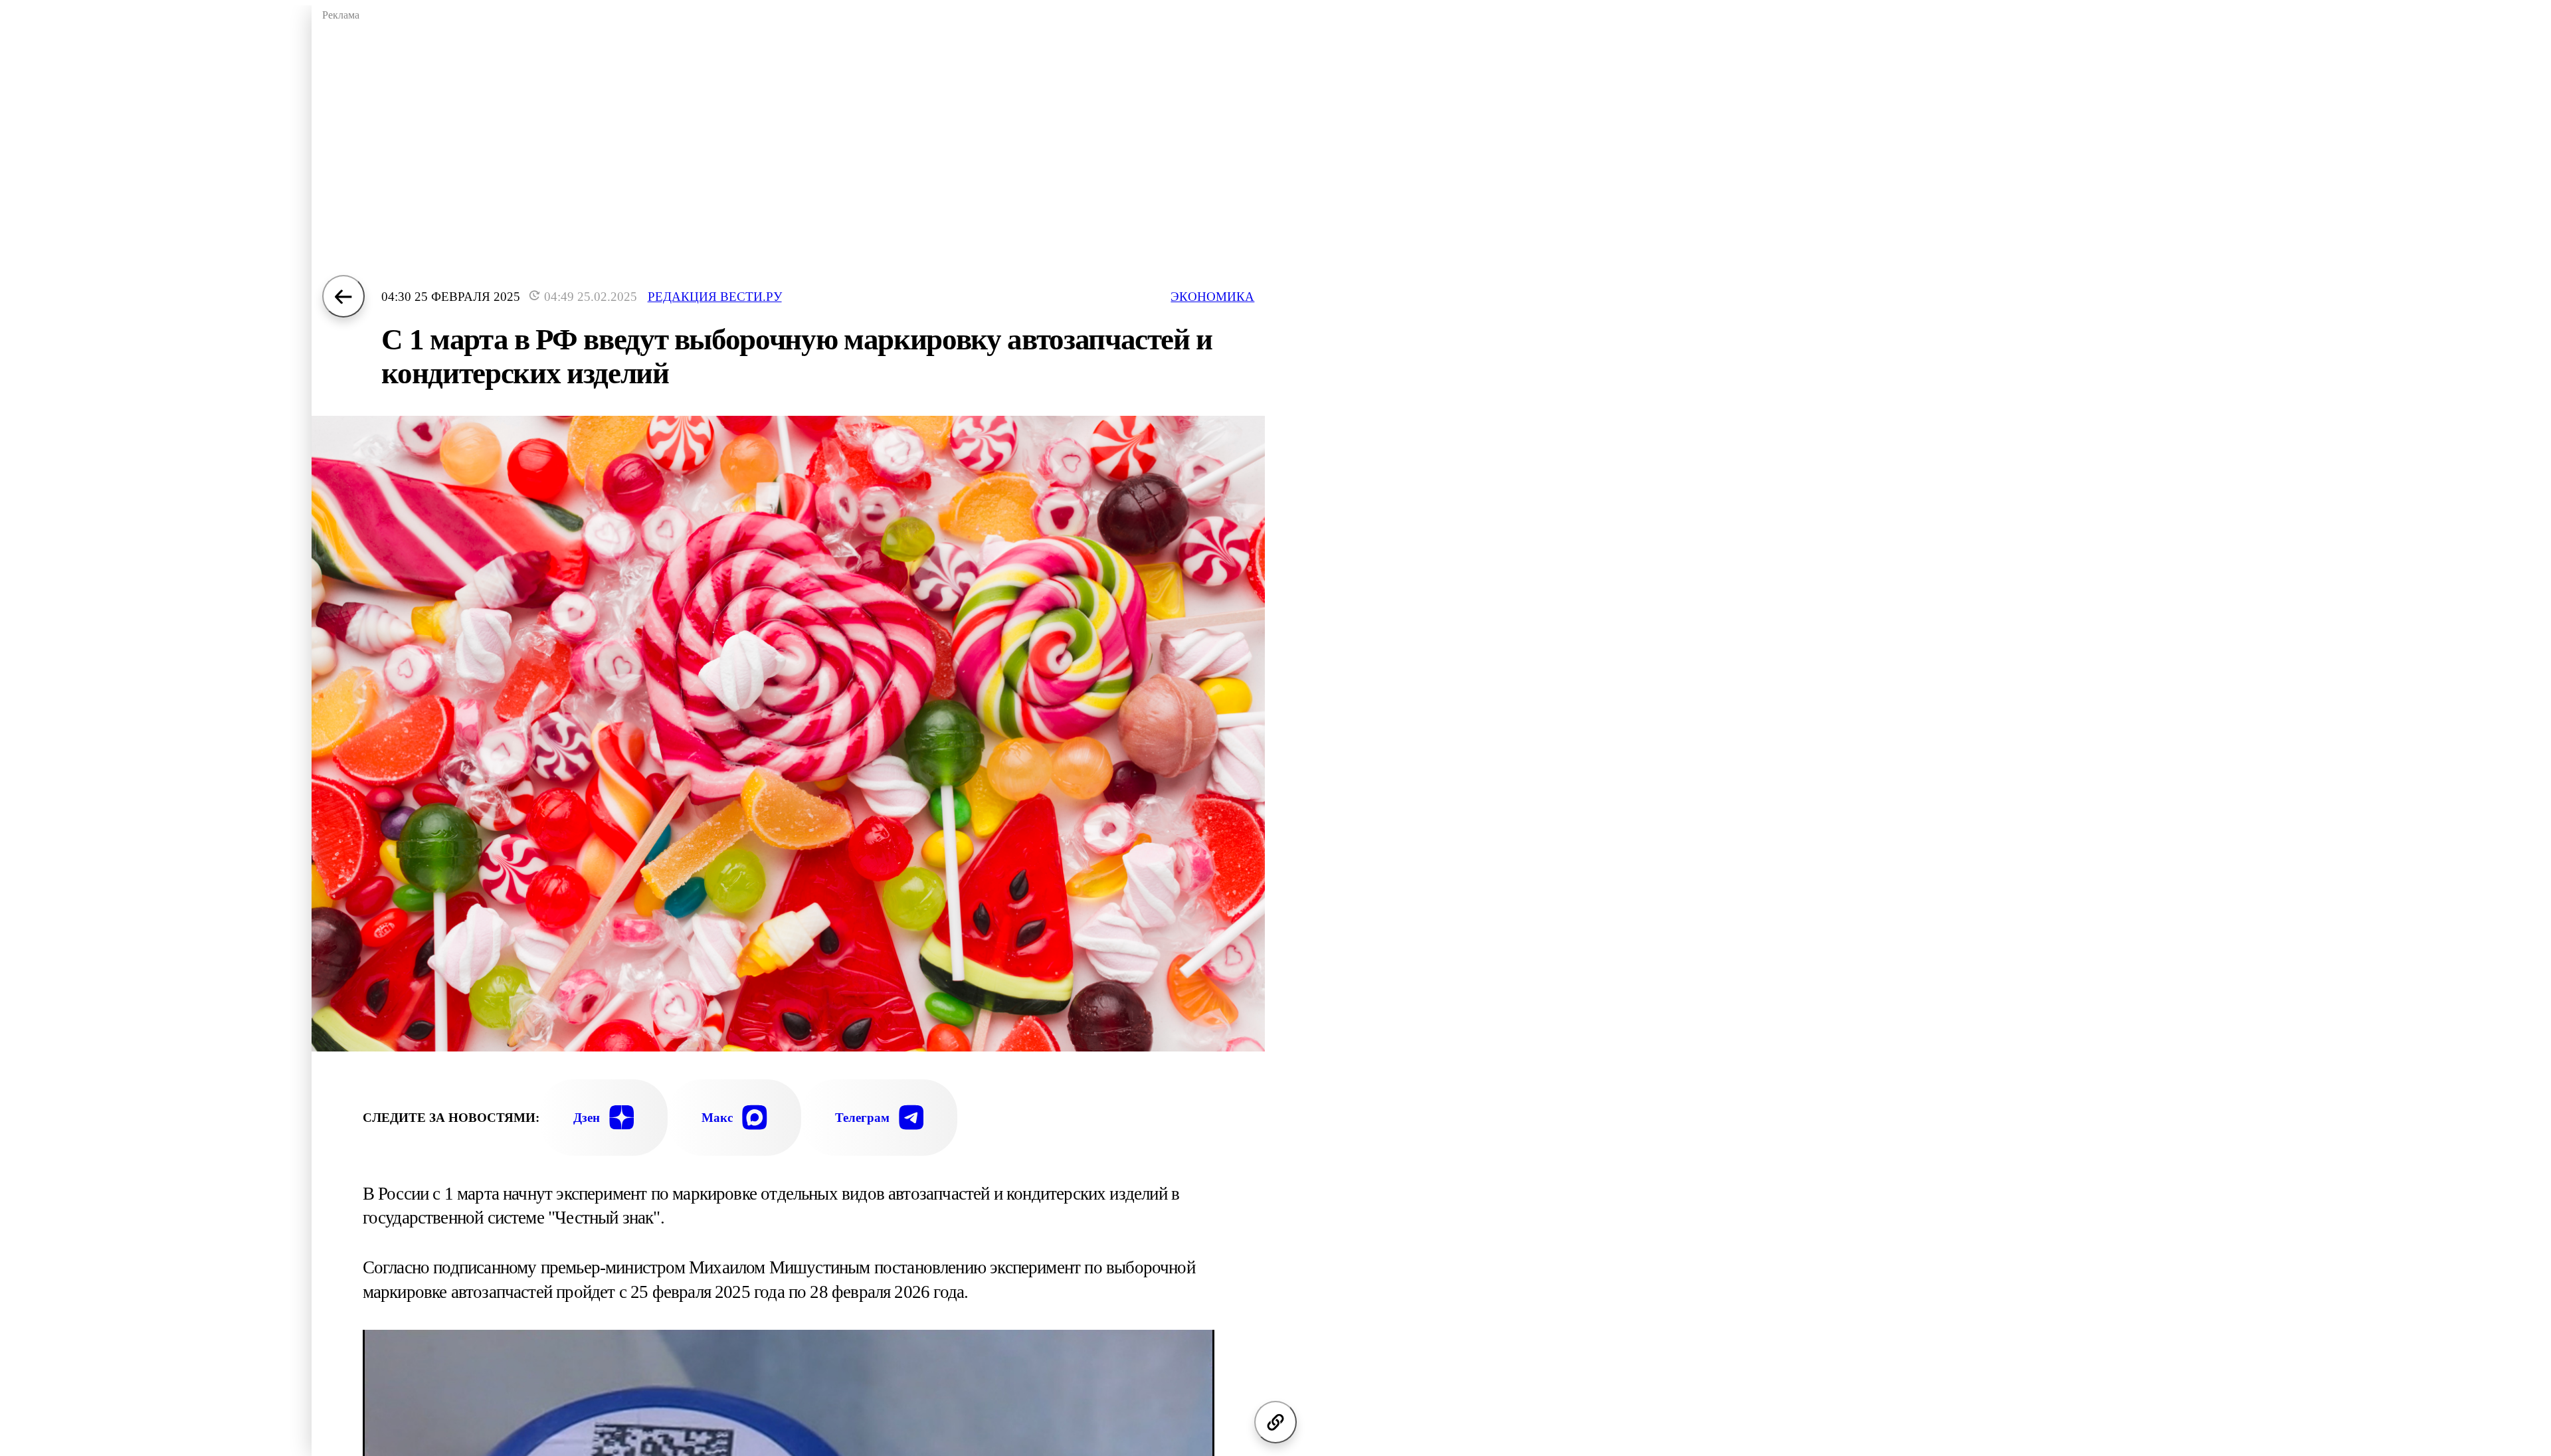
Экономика (1212, 297)
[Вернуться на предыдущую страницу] (343, 296)
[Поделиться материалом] (1275, 1422)
